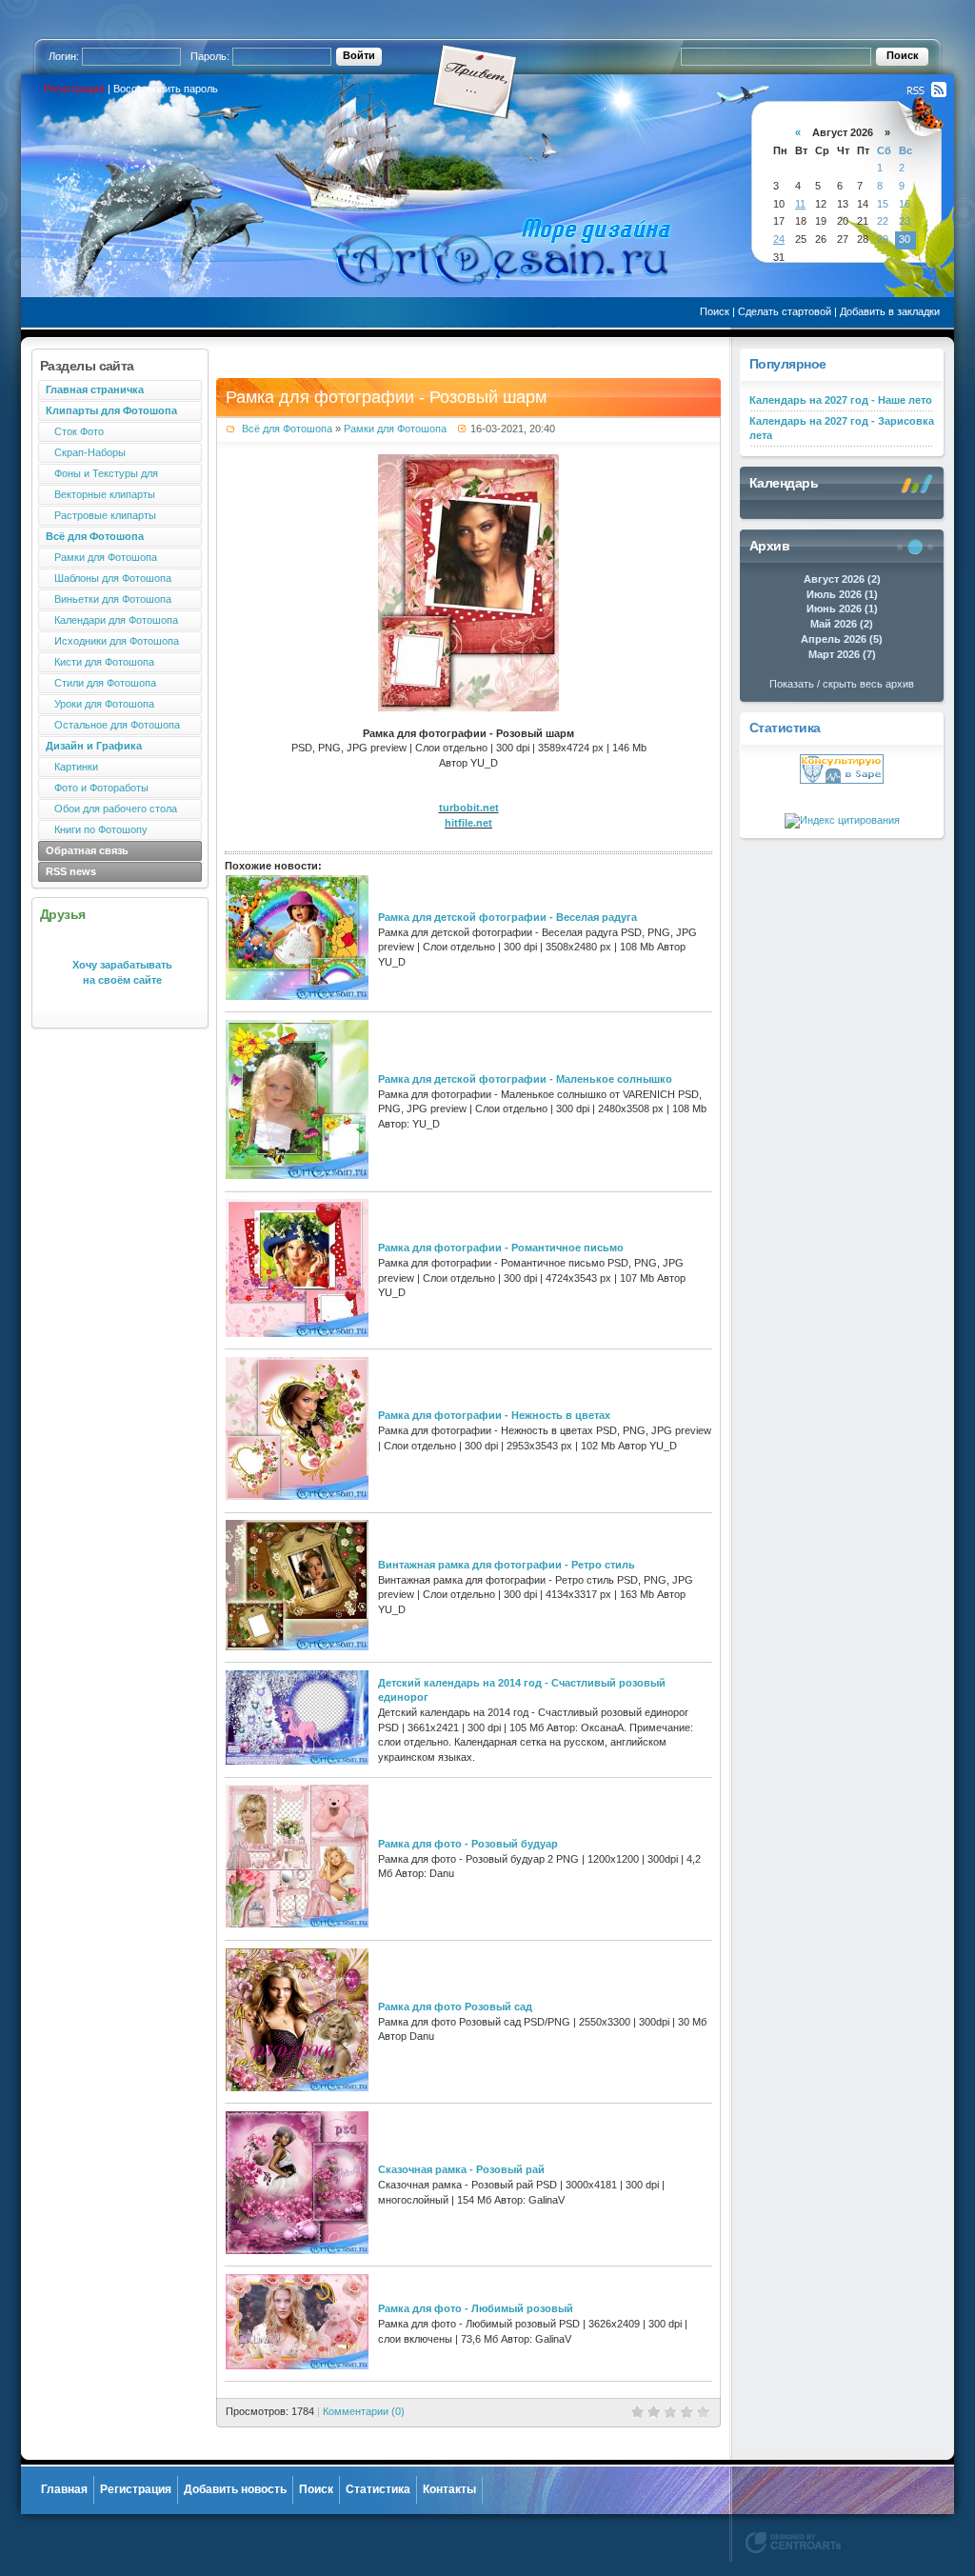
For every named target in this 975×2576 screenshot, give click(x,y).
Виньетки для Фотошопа (109, 599)
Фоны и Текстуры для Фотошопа (98, 476)
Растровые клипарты (101, 515)
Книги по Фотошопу (97, 829)
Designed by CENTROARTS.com (793, 2543)
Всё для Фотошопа (287, 429)
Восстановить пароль (166, 89)
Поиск (715, 311)
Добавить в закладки (890, 311)
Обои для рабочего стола (111, 809)
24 (779, 239)
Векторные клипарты (100, 494)
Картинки (72, 767)
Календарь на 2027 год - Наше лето (841, 400)
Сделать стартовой (785, 311)
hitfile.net (468, 823)
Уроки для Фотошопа (100, 704)
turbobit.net (469, 808)
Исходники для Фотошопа (112, 641)
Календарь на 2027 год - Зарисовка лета (842, 429)
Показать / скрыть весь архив (842, 684)
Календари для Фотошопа (112, 620)
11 (800, 204)
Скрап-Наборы (86, 452)
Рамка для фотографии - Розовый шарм (386, 397)
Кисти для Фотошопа (100, 662)
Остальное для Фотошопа (113, 725)
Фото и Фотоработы (97, 788)
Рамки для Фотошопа (101, 557)
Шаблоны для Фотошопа (109, 578)
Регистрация (74, 89)
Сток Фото (75, 431)
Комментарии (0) (364, 2411)
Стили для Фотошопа (101, 683)
